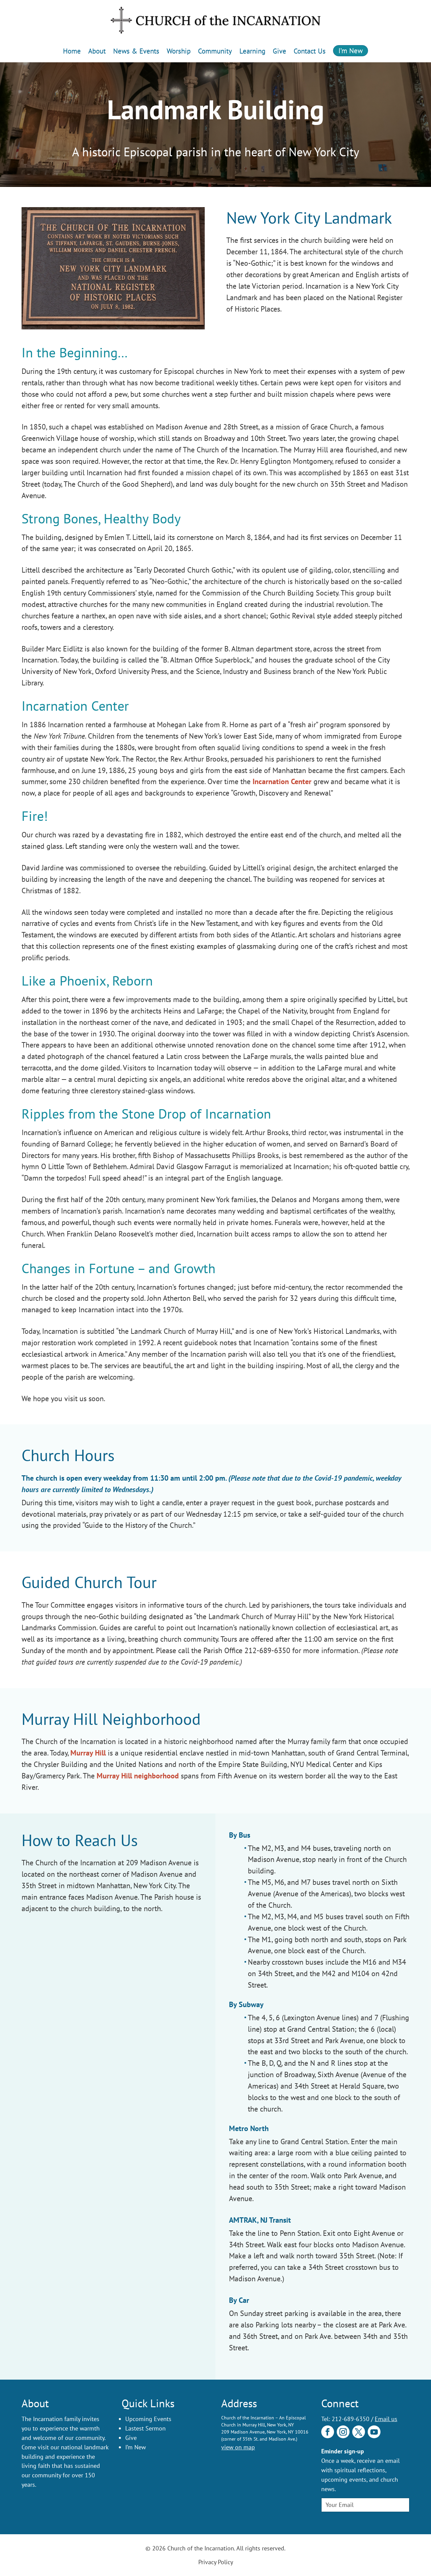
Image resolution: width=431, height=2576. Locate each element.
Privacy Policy (216, 2562)
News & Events (136, 51)
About (97, 51)
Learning (252, 51)
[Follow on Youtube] (374, 2432)
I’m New (351, 51)
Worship (179, 51)
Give (279, 51)
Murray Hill (88, 1753)
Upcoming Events (148, 2419)
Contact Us (310, 51)
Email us (386, 2419)
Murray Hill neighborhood (138, 1776)
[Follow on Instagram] (343, 2432)
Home (72, 51)
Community (215, 51)
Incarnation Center (282, 781)
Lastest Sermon (145, 2428)
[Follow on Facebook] (328, 2432)
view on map (238, 2447)
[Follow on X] (359, 2432)
